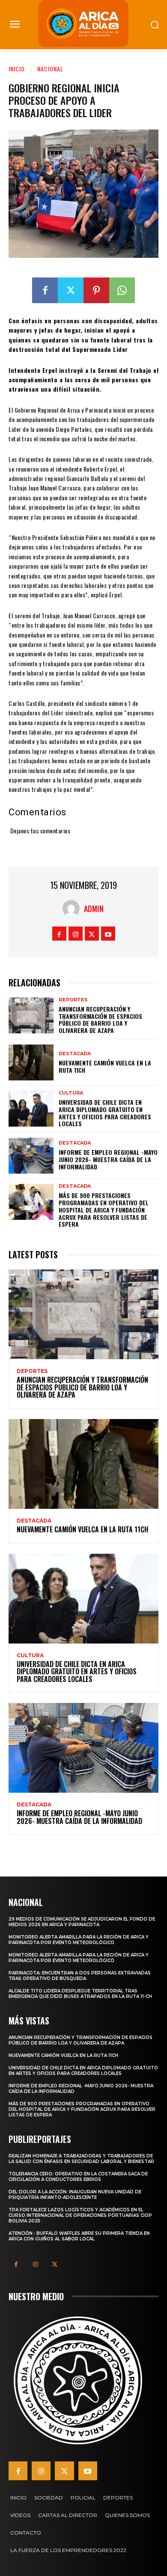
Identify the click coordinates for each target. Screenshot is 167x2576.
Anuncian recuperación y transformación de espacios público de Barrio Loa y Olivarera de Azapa (100, 1019)
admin (94, 909)
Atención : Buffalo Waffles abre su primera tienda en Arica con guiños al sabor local (79, 2236)
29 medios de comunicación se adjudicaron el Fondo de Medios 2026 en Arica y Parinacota (82, 1922)
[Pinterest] (96, 290)
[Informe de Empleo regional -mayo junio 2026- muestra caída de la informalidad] (31, 1156)
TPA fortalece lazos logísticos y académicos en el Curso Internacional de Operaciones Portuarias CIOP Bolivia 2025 (80, 2215)
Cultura (71, 1093)
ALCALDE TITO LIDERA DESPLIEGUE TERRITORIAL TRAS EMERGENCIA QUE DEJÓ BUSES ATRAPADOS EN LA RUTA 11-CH (80, 1994)
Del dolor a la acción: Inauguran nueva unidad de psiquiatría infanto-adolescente (75, 2195)
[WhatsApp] (122, 290)
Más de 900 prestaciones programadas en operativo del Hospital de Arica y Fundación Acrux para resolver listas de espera (104, 1210)
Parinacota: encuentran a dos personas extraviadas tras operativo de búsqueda (80, 1976)
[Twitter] (71, 290)
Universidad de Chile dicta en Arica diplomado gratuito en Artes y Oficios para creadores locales (105, 1113)
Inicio (17, 69)
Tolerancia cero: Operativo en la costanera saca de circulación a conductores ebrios (78, 2177)
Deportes (73, 1000)
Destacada (75, 1054)
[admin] (73, 909)
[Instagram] (76, 934)
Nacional (50, 69)
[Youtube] (108, 934)
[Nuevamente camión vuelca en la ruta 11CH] (31, 1062)
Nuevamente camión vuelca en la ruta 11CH (105, 1066)
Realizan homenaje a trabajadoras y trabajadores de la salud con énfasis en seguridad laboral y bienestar (81, 2159)
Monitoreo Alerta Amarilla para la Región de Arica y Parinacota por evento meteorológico (79, 1940)
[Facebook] (45, 290)
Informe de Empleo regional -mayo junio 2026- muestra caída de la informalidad (108, 1159)
